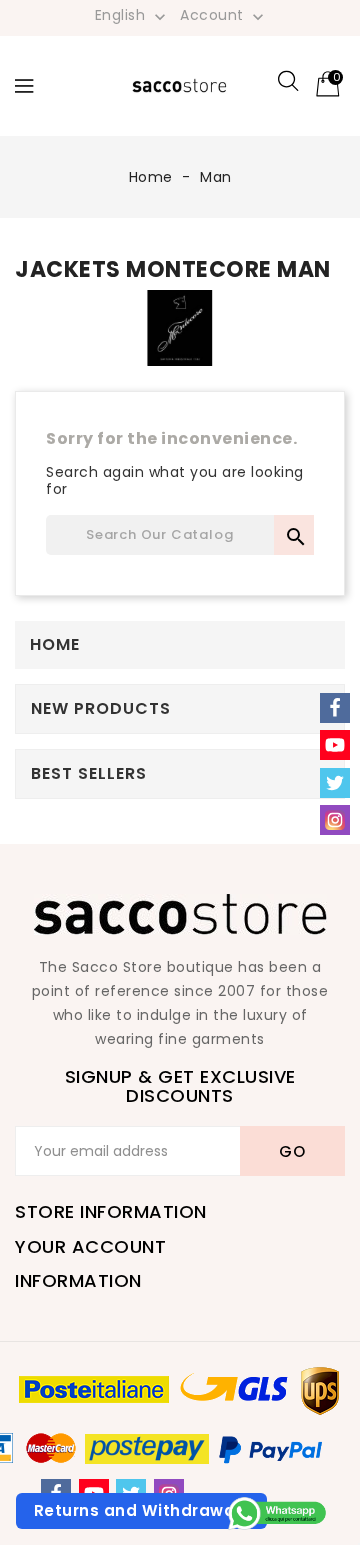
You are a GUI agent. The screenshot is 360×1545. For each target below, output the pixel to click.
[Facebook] (335, 708)
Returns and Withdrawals (142, 1510)
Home (55, 645)
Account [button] (224, 16)
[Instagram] (335, 820)
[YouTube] (335, 745)
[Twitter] (335, 783)
